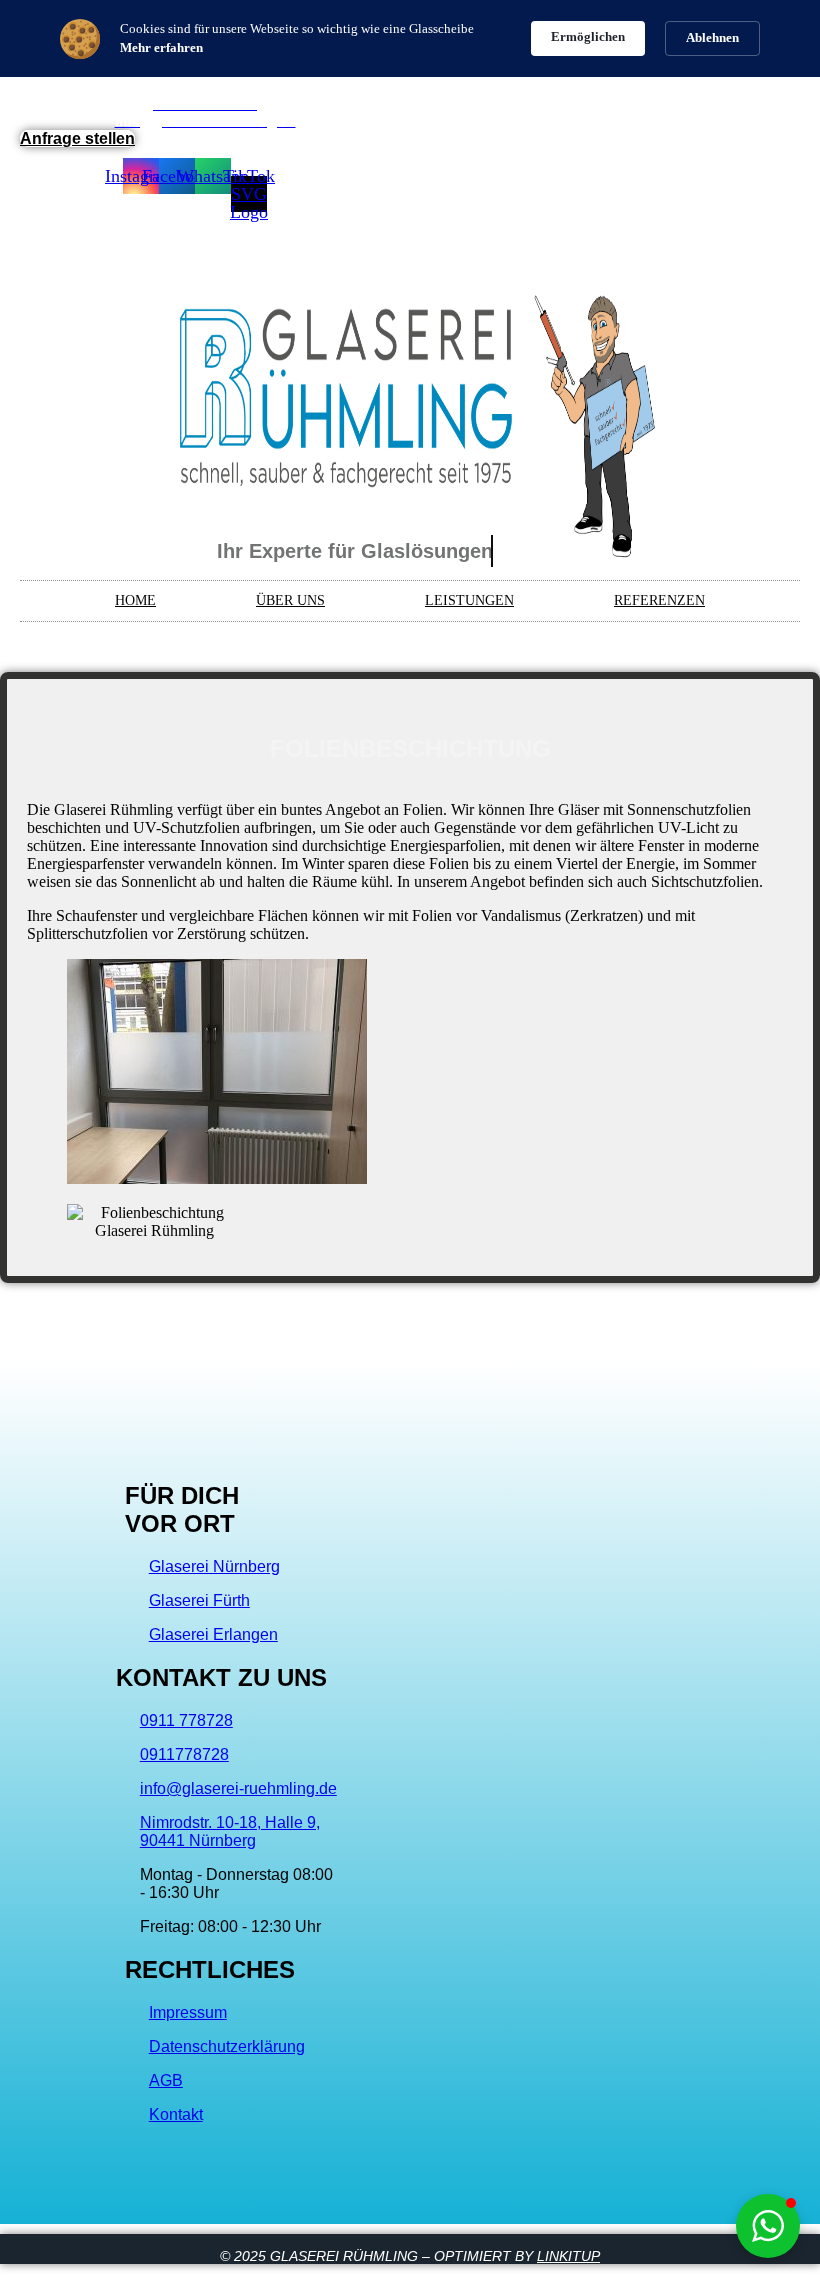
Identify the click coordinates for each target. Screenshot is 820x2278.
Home (135, 600)
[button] (768, 2226)
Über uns (290, 600)
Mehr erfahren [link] (161, 47)
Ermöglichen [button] (588, 36)
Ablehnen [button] (712, 37)
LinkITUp (568, 2256)
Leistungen (469, 600)
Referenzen (659, 600)
